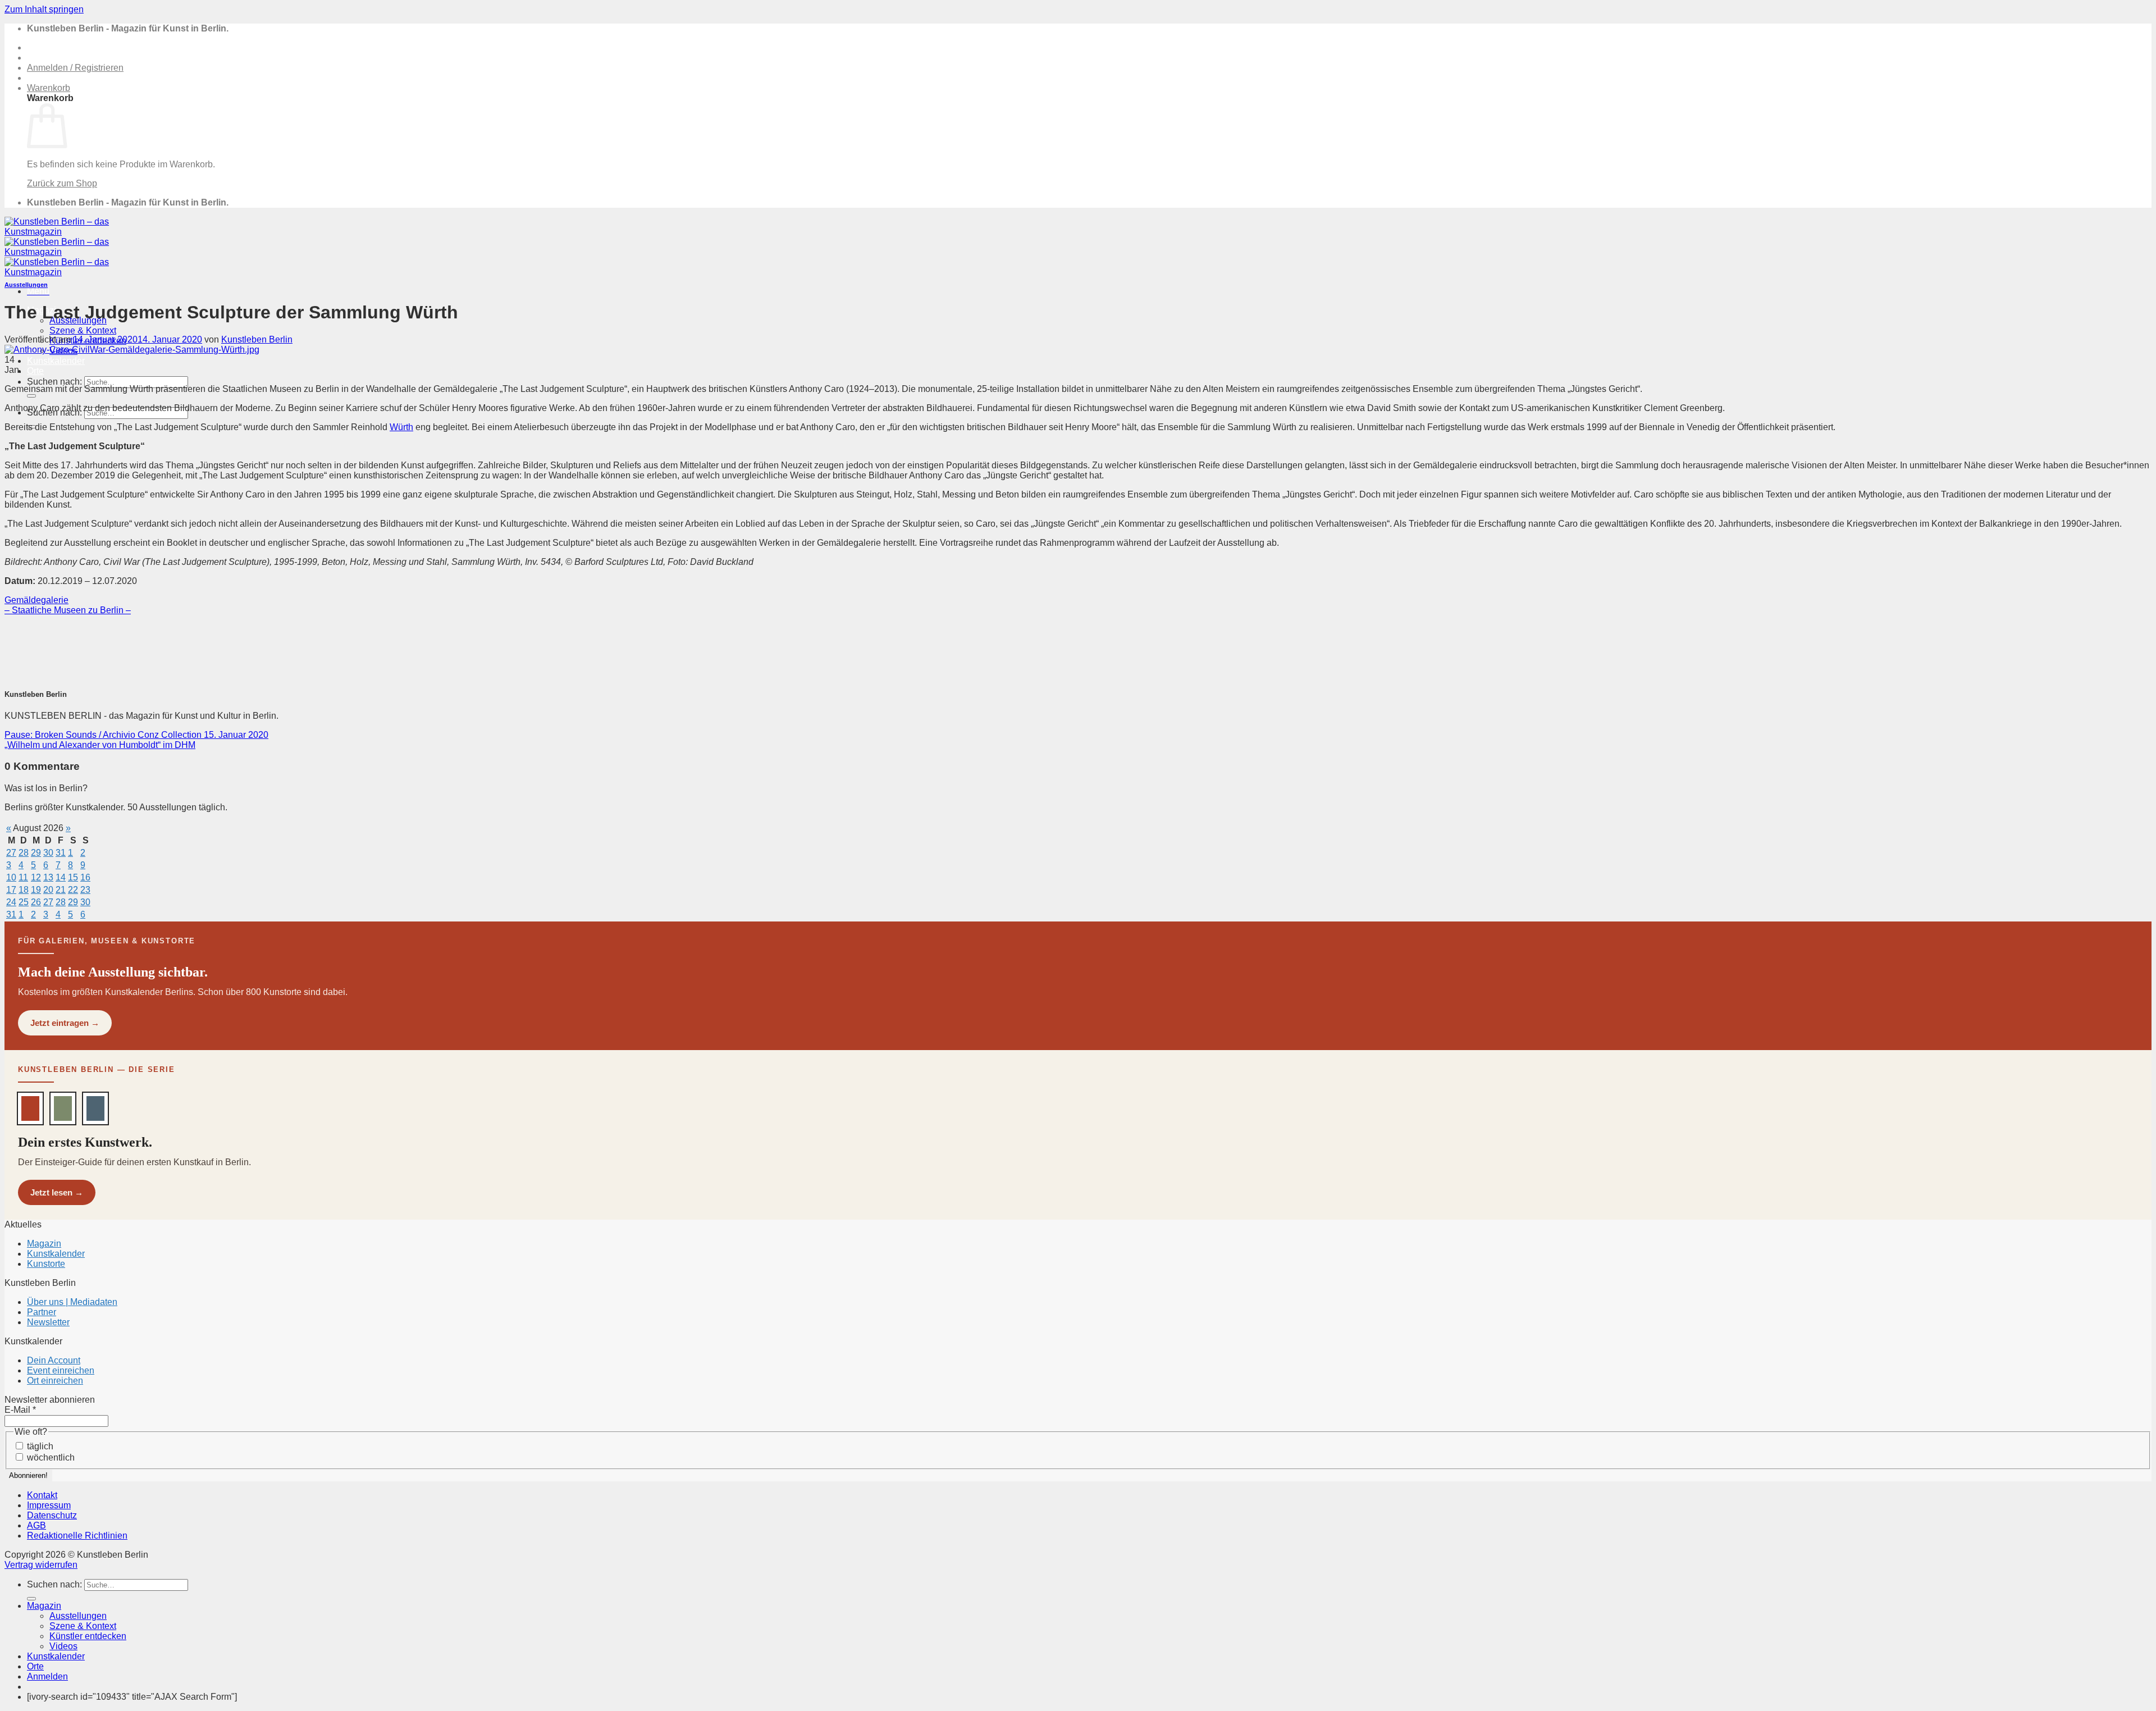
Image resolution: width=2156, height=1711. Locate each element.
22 (73, 890)
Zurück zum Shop (62, 183)
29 (36, 853)
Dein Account (54, 1360)
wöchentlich (50, 1457)
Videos (63, 1646)
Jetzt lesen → (57, 1192)
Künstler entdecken (88, 1636)
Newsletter (48, 1322)
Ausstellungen (26, 285)
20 (48, 890)
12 (36, 877)
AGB (36, 1525)
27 (11, 853)
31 (61, 853)
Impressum (49, 1505)
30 (48, 853)
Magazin (44, 1244)
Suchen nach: (54, 382)
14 (61, 877)
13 (48, 877)
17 (11, 890)
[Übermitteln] (31, 396)
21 (61, 890)
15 (73, 877)
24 (11, 902)
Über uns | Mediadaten (72, 1302)
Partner (42, 1312)
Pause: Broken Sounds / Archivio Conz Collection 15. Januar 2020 (136, 735)
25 (24, 902)
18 (24, 890)
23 (85, 890)
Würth (401, 427)
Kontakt (42, 1495)
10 (11, 877)
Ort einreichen (55, 1381)
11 (23, 877)
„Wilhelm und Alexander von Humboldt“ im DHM (100, 745)
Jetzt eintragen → (65, 1023)
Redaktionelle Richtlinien (77, 1536)
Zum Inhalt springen (44, 9)
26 (36, 902)
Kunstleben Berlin (257, 339)
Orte (35, 371)
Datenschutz (52, 1515)
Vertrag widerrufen (41, 1565)
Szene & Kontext (83, 330)
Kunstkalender (56, 361)
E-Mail (20, 1410)
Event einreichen (61, 1370)
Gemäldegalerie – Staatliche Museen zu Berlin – (68, 605)
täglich (39, 1446)
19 (36, 890)
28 (24, 853)
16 (85, 877)
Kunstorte (46, 1264)
